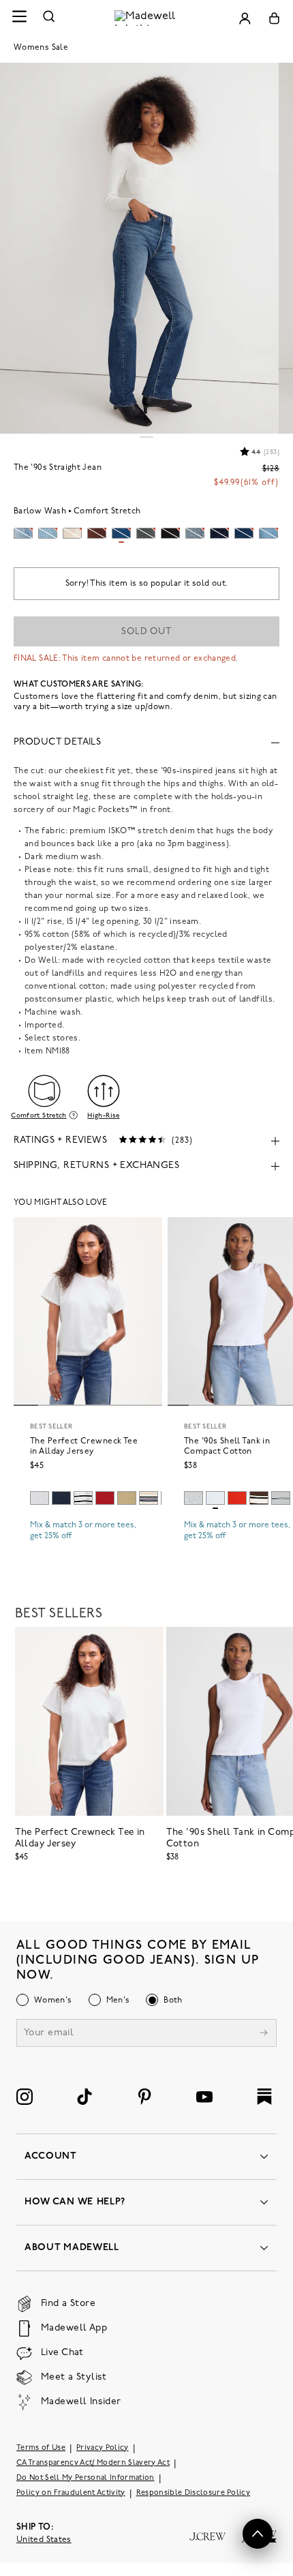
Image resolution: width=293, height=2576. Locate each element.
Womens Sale (41, 48)
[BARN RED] (105, 1498)
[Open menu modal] (19, 18)
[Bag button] (274, 18)
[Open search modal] (49, 18)
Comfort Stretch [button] (38, 1115)
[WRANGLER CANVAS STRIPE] (149, 1498)
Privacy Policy (103, 2448)
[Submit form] (264, 2034)
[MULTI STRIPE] (281, 1498)
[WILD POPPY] (237, 1498)
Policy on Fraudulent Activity (71, 2493)
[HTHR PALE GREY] (40, 1498)
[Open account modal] (245, 18)
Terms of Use (41, 2448)
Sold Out (146, 632)
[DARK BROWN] (259, 1498)
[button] (258, 2534)
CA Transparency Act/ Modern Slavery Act (93, 2463)
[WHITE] (83, 1498)
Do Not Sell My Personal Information (86, 2478)
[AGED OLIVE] (127, 1498)
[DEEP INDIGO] (61, 1498)
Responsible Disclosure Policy (194, 2493)
